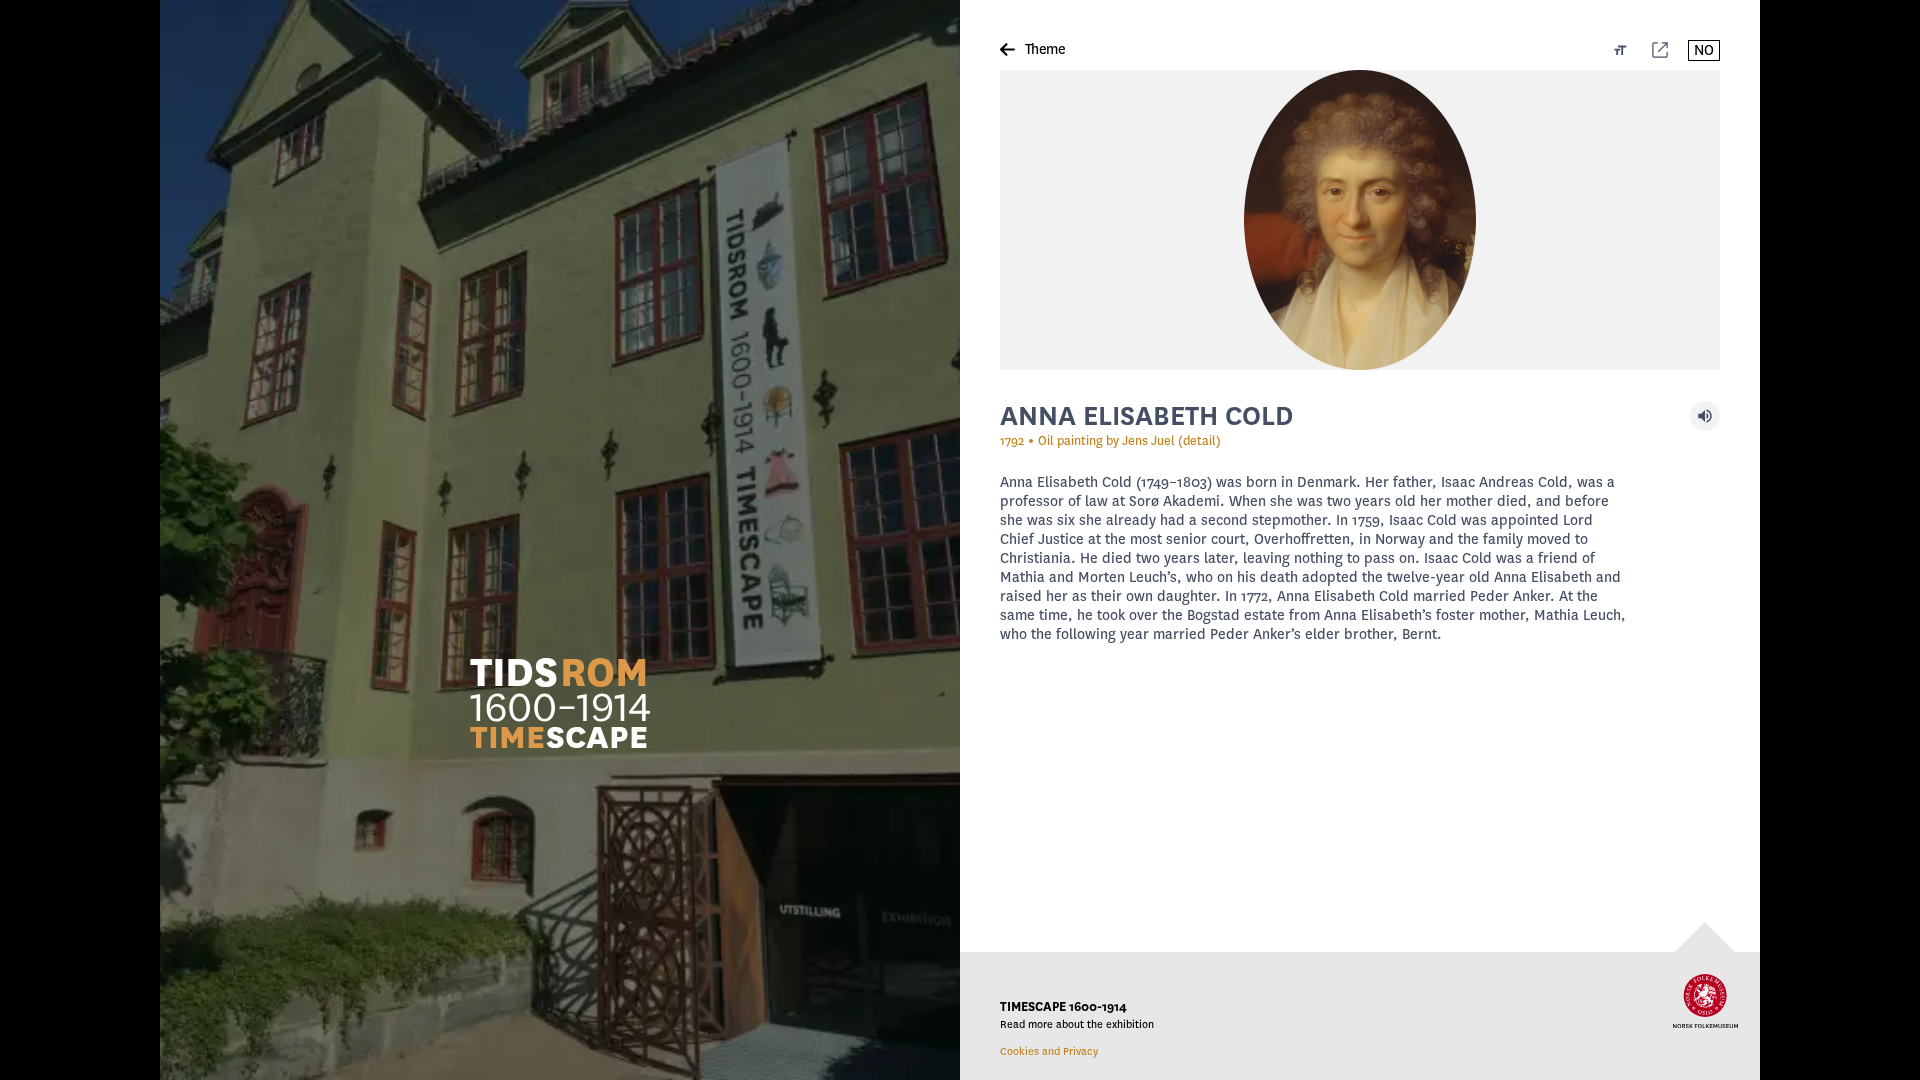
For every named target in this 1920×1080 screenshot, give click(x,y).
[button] (560, 702)
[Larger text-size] (1620, 50)
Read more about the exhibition (1077, 1024)
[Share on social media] (1660, 50)
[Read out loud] (1705, 416)
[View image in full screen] (1360, 220)
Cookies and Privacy (1049, 1051)
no (1704, 50)
